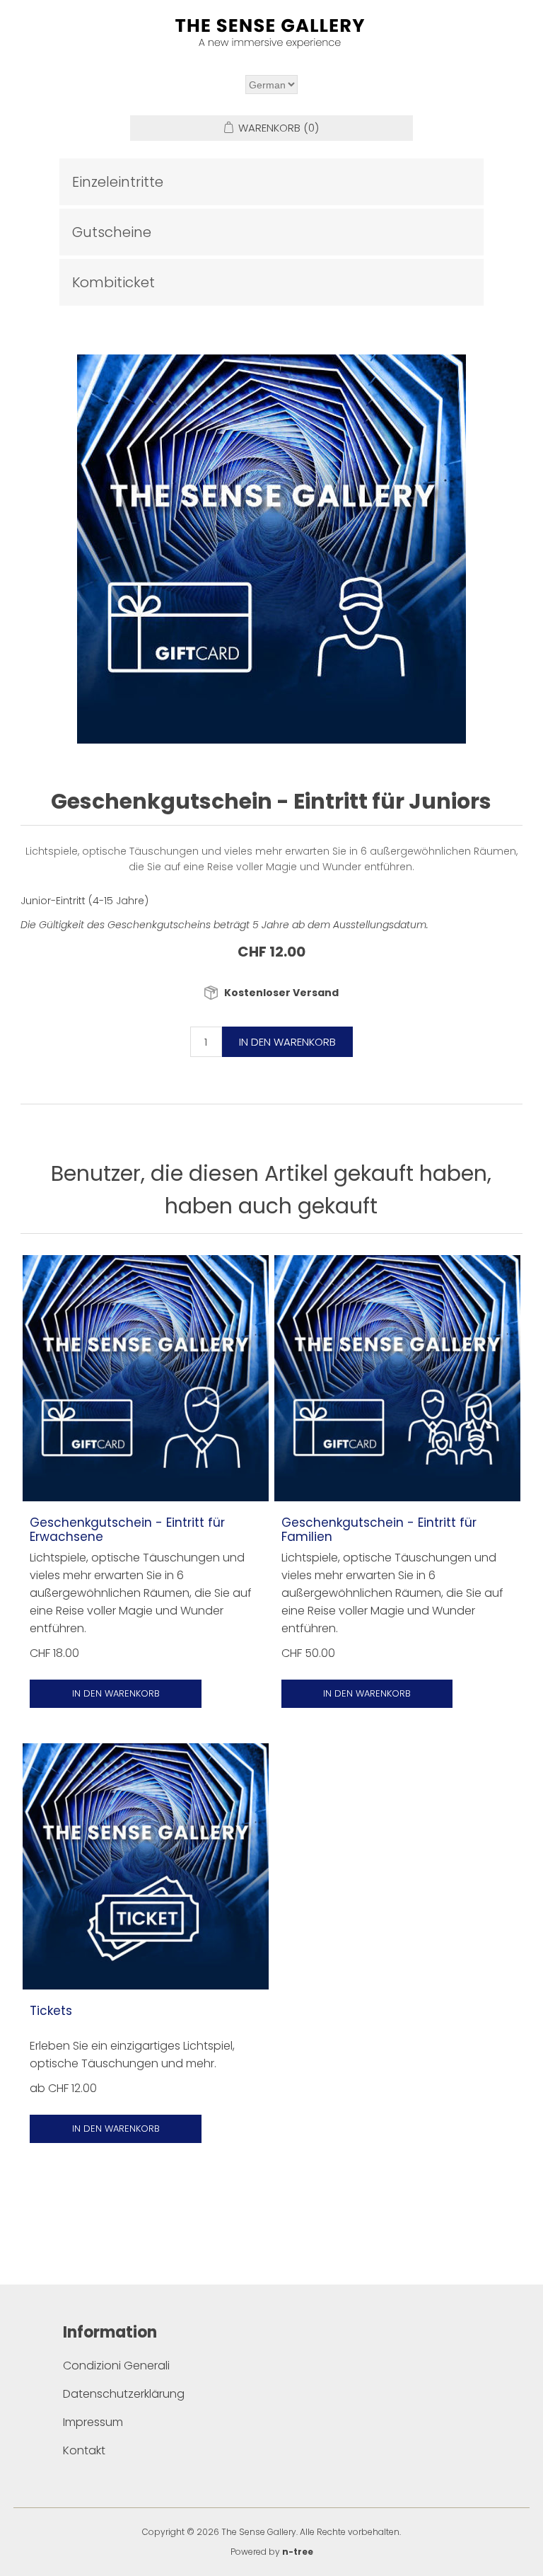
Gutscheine (112, 232)
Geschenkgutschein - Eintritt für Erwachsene (127, 1530)
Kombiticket (113, 282)
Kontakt (84, 2450)
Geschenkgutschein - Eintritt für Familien (379, 1530)
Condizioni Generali (116, 2366)
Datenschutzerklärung (124, 2394)
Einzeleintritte (118, 182)
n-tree (298, 2552)
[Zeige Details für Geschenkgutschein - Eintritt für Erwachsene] (146, 1378)
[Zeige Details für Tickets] (146, 1866)
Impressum (93, 2422)
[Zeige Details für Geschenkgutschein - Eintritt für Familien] (397, 1378)
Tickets (51, 2011)
